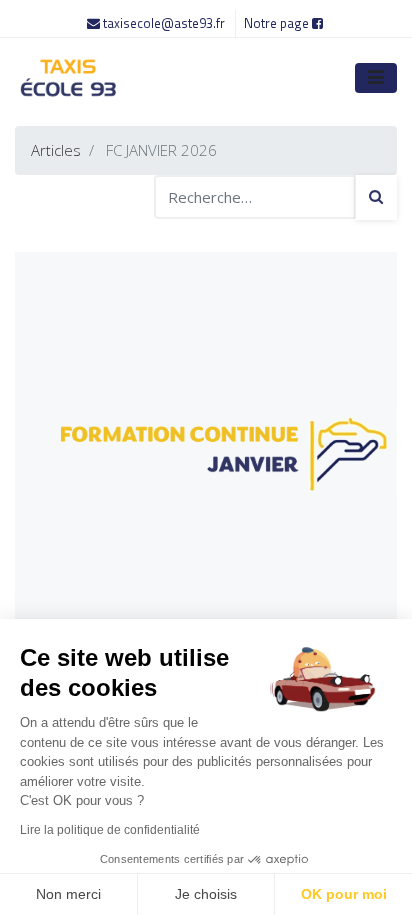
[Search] (376, 197)
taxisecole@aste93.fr (164, 23)
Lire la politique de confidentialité (110, 830)
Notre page (278, 23)
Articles (56, 150)
